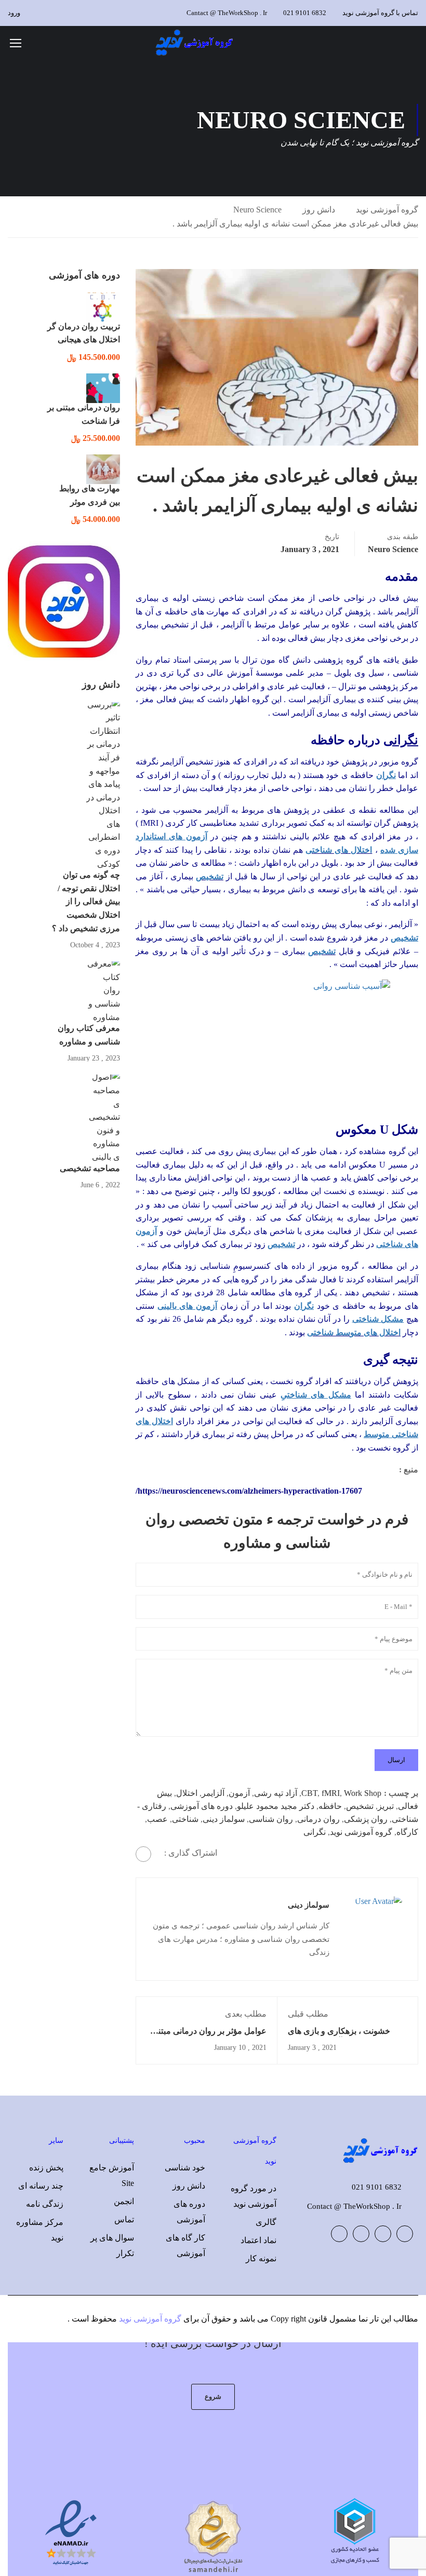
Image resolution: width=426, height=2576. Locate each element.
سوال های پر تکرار (112, 2245)
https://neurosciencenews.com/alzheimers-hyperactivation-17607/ (249, 1491)
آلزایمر (213, 1793)
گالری (266, 2222)
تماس (124, 2219)
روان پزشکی (366, 1819)
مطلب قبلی (308, 2014)
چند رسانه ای (41, 2186)
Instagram (339, 2234)
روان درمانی (318, 1819)
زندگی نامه (45, 2204)
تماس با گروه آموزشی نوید (380, 13)
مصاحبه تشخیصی (90, 1168)
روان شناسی (271, 1819)
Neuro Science (257, 210)
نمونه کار (261, 2258)
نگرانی (315, 1832)
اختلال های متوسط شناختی (354, 1332)
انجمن (124, 2201)
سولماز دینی (224, 1819)
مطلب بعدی (246, 2014)
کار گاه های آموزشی (185, 2245)
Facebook (405, 2234)
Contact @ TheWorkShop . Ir (354, 2206)
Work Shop (363, 1793)
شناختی (185, 1819)
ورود (14, 13)
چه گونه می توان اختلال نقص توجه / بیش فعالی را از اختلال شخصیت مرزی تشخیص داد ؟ (86, 901)
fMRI (331, 1793)
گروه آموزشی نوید (387, 210)
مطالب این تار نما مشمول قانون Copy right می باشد (329, 2319)
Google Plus (383, 2234)
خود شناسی (185, 2168)
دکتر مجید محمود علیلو (276, 1806)
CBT (309, 1793)
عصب (157, 1819)
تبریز (386, 1806)
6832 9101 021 (305, 13)
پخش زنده (46, 2168)
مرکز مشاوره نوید (40, 2230)
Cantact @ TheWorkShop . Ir (227, 13)
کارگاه (407, 1832)
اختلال (187, 1793)
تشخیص (322, 951)
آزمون (239, 1793)
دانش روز (319, 210)
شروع (213, 2397)
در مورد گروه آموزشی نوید (254, 2196)
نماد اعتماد (258, 2240)
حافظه (330, 1806)
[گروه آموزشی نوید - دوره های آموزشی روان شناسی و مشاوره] (195, 42)
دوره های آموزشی (202, 1806)
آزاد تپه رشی (276, 1793)
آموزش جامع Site (112, 2175)
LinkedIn (361, 2234)
